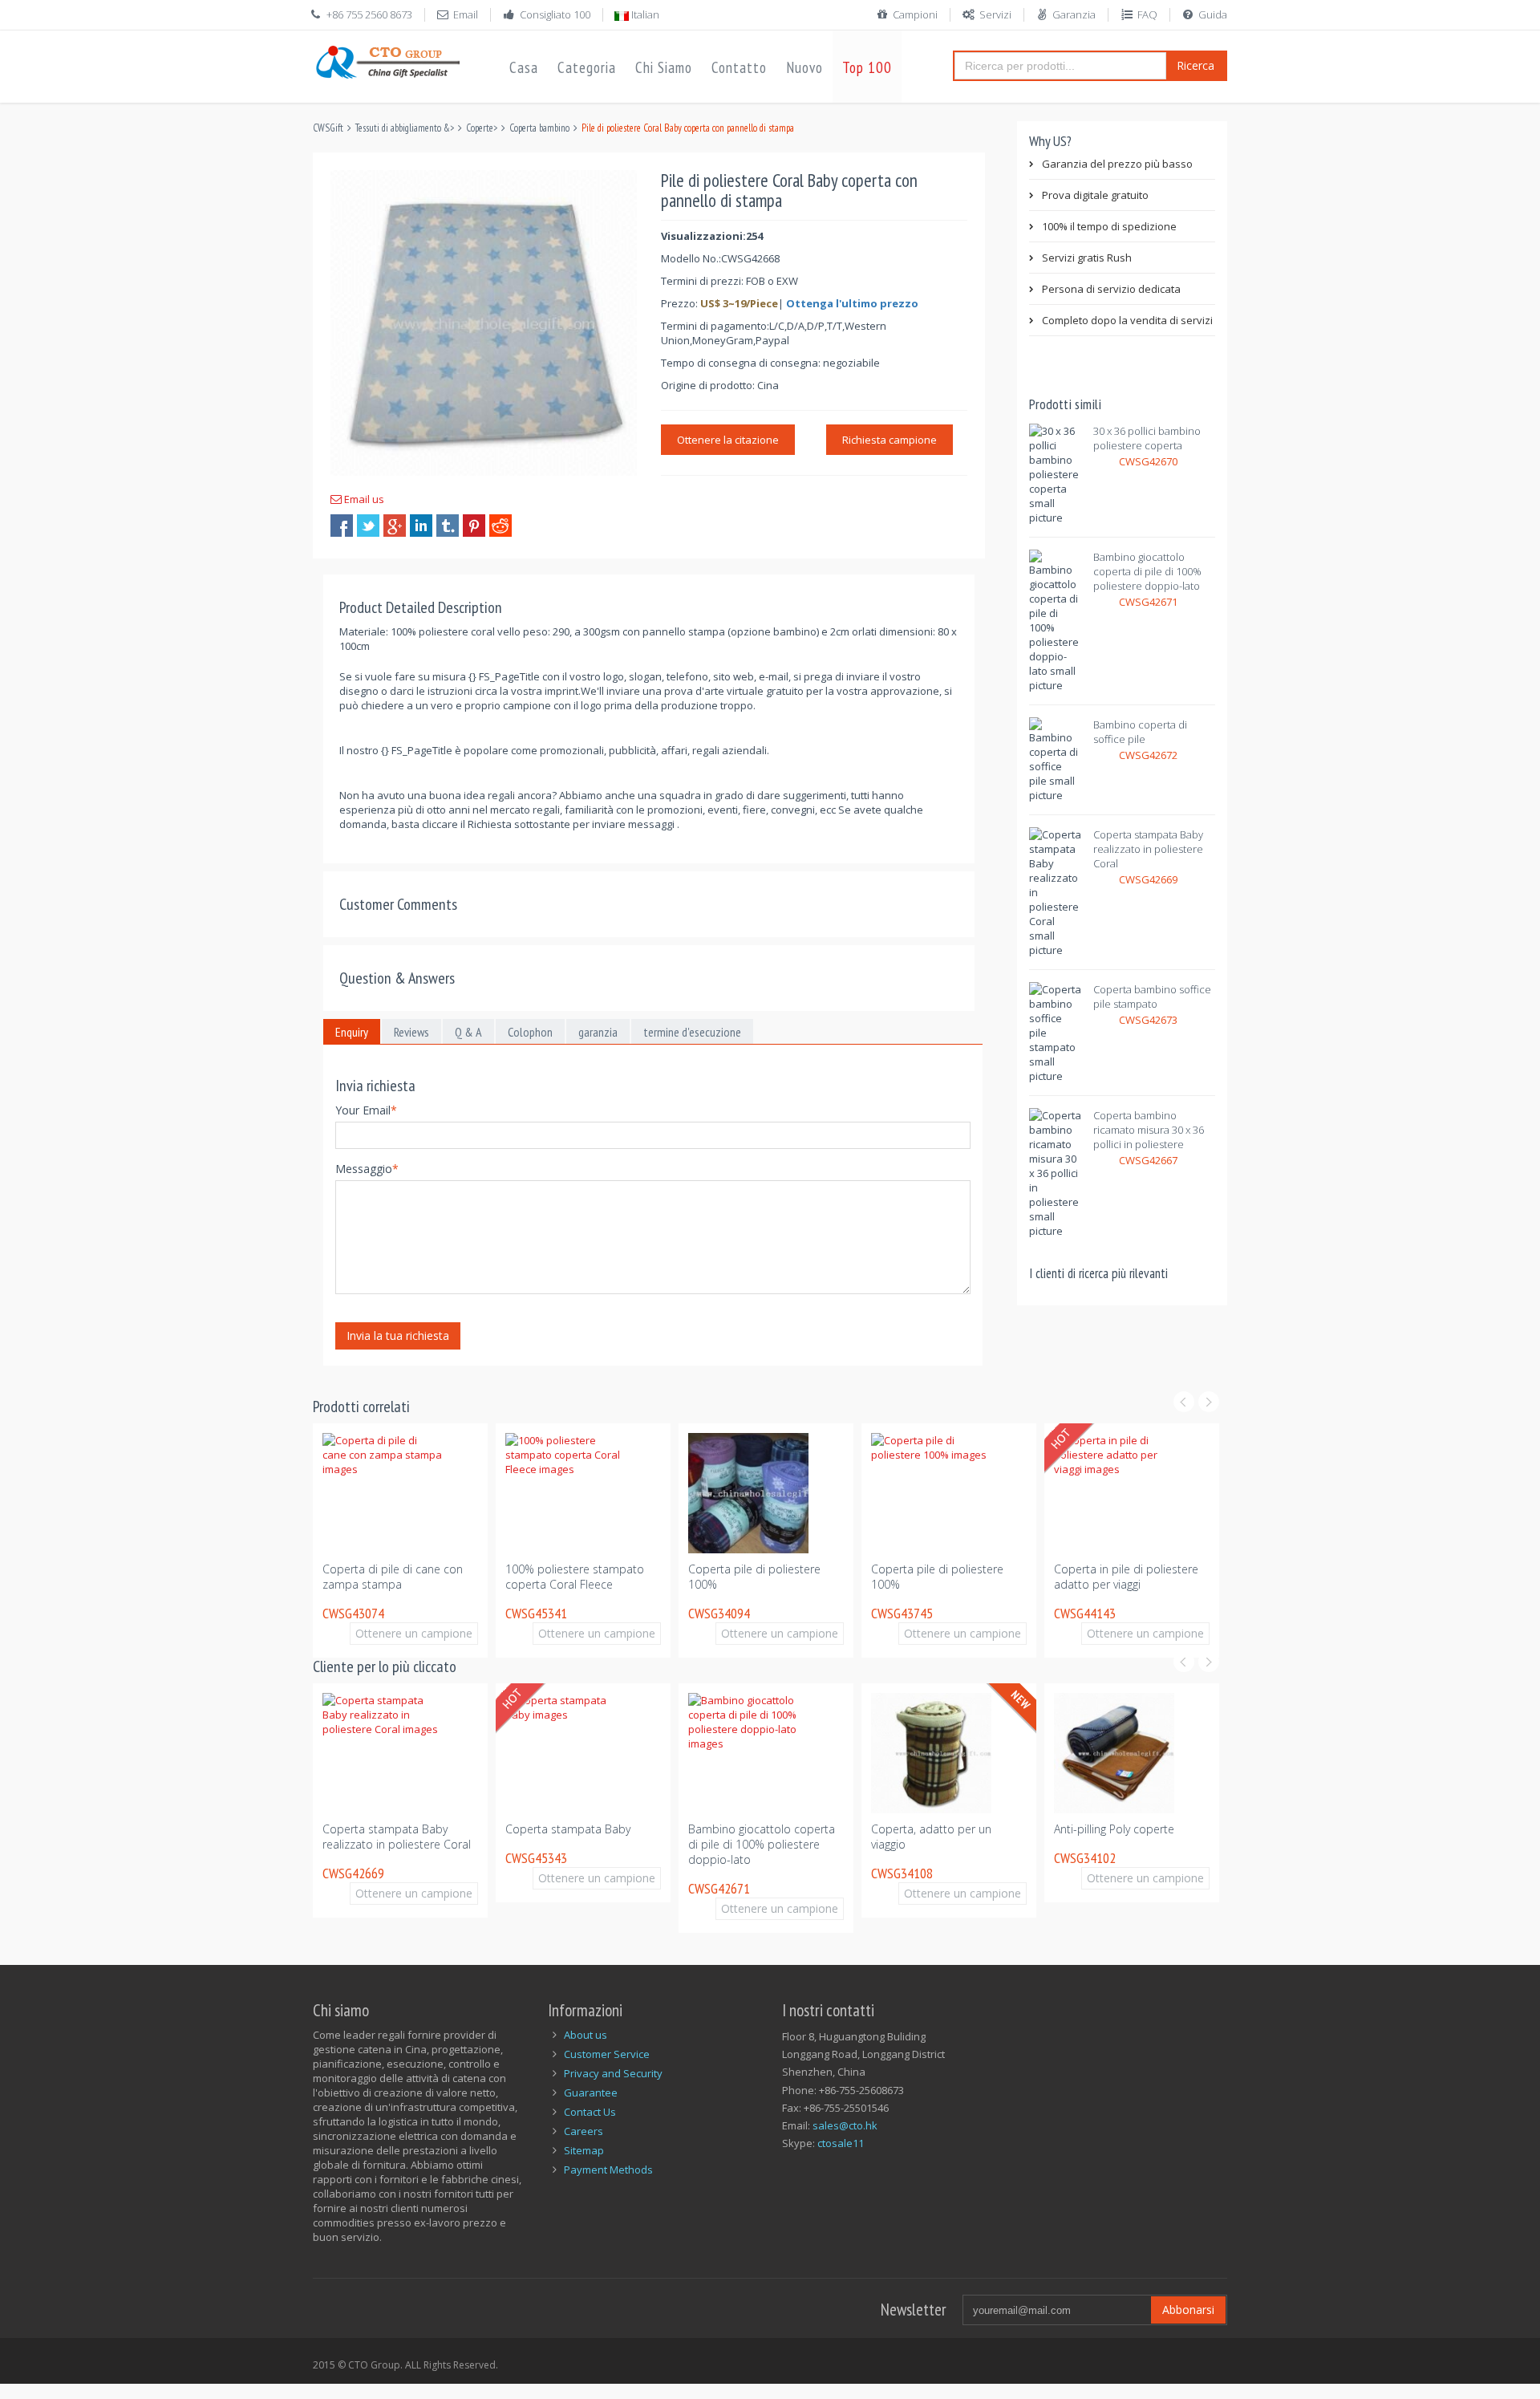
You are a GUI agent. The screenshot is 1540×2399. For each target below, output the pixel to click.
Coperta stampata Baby (568, 1829)
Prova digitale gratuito (1095, 195)
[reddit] (500, 526)
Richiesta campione (890, 440)
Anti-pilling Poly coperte (1114, 1829)
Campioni (915, 14)
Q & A (468, 1032)
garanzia (598, 1032)
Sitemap (584, 2150)
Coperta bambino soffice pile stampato (1152, 997)
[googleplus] (395, 526)
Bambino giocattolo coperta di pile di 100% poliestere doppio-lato (1147, 571)
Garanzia (1074, 14)
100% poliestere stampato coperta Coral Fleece (575, 1577)
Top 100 (867, 67)
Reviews (411, 1032)
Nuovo (804, 67)
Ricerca (1196, 65)
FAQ (1147, 14)
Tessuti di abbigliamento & (403, 128)
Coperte (480, 128)
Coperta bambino (539, 128)
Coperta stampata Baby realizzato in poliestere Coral (1148, 849)
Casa (524, 67)
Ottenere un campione (414, 1633)
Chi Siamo (664, 67)
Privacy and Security (613, 2073)
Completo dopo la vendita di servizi (1127, 320)
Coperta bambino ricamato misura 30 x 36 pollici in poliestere (1149, 1130)
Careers (584, 2131)
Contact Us (590, 2112)
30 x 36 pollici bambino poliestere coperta (1147, 438)
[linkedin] (421, 526)
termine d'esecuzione (692, 1032)
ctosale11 (841, 2143)
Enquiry (352, 1032)
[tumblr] (448, 526)
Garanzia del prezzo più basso (1117, 164)
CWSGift (328, 128)
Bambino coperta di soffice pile (1140, 732)
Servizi (995, 14)
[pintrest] (474, 526)
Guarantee (591, 2093)
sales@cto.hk (845, 2125)
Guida (1213, 14)
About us (586, 2035)
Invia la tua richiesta (398, 1335)
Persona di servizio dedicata (1111, 289)
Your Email (366, 1110)
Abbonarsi (1188, 2310)
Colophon (530, 1032)
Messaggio (367, 1169)
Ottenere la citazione (728, 440)
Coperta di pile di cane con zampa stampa (393, 1577)
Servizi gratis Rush (1087, 258)
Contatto (739, 67)
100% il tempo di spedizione (1109, 226)
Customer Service (607, 2054)
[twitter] (368, 526)
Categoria (587, 67)
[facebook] (342, 526)
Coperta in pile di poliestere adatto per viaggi (1126, 1577)
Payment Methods (608, 2170)
